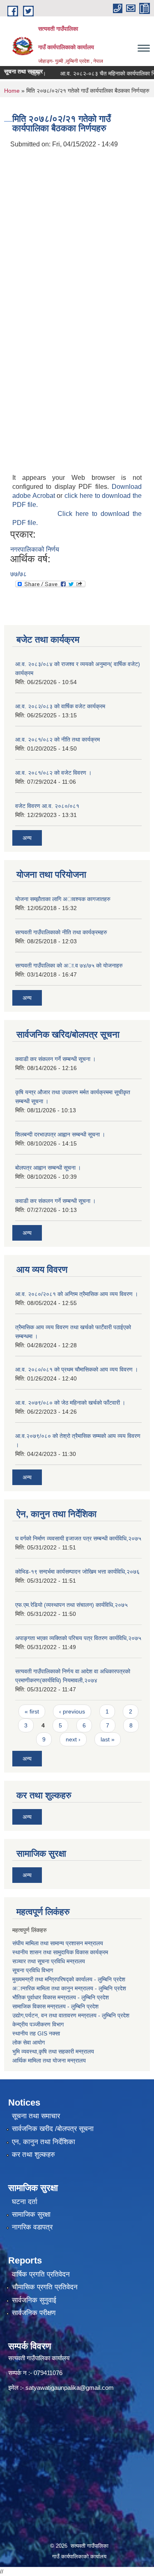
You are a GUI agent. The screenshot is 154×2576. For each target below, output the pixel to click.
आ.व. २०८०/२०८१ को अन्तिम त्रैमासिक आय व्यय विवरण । (77, 1294)
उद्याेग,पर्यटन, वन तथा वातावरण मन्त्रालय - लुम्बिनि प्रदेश (72, 2015)
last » (108, 1739)
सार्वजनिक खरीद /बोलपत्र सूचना (53, 2129)
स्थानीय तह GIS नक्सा (36, 2033)
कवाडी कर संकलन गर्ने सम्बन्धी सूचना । (55, 1059)
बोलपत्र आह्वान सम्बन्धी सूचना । (48, 1168)
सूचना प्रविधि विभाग (33, 1970)
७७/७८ (18, 574)
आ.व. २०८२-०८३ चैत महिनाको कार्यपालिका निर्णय (101, 73)
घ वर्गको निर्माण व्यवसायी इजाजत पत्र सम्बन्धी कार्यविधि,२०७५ (78, 1538)
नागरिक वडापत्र (32, 2227)
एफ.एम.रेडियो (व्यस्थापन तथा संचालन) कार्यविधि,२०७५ (71, 1605)
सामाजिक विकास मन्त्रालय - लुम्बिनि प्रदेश (55, 2006)
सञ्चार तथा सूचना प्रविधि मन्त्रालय (49, 1961)
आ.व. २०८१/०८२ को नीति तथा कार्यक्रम (57, 739)
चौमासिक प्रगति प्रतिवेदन (45, 2287)
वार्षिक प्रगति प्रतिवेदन (41, 2274)
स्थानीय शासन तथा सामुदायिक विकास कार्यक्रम (60, 1952)
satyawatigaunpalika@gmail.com (70, 2388)
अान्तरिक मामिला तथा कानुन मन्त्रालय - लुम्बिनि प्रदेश (70, 1988)
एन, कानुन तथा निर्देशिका (44, 2142)
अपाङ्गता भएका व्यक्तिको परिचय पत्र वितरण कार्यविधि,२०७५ (78, 1638)
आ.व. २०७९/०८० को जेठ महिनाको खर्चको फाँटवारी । (70, 1403)
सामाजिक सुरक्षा (31, 2214)
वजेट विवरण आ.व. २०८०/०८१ (47, 806)
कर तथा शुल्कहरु (33, 2155)
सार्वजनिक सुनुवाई (34, 2300)
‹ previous (72, 1711)
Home (12, 91)
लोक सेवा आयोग (29, 2042)
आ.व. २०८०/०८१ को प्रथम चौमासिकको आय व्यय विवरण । (77, 1369)
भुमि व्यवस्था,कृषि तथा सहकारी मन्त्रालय (53, 2051)
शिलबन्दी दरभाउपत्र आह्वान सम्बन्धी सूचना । (60, 1134)
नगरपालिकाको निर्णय (35, 549)
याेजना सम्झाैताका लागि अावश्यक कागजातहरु (63, 899)
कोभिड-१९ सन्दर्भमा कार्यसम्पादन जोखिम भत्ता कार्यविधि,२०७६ (77, 1572)
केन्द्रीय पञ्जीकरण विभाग (38, 2024)
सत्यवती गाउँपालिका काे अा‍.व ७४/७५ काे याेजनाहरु (69, 965)
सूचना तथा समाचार (36, 2116)
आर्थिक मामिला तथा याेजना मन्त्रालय (49, 2060)
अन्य (27, 838)
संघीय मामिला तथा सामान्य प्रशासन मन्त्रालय (58, 1943)
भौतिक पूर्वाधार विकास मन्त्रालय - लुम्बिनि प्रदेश (61, 1997)
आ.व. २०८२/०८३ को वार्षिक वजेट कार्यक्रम (60, 706)
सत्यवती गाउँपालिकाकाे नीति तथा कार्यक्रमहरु (61, 932)
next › (73, 1739)
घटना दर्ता (25, 2202)
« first (32, 1711)
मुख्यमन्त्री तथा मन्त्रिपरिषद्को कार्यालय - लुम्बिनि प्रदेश (70, 1979)
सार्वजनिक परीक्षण (34, 2313)
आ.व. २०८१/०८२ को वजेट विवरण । (53, 773)
